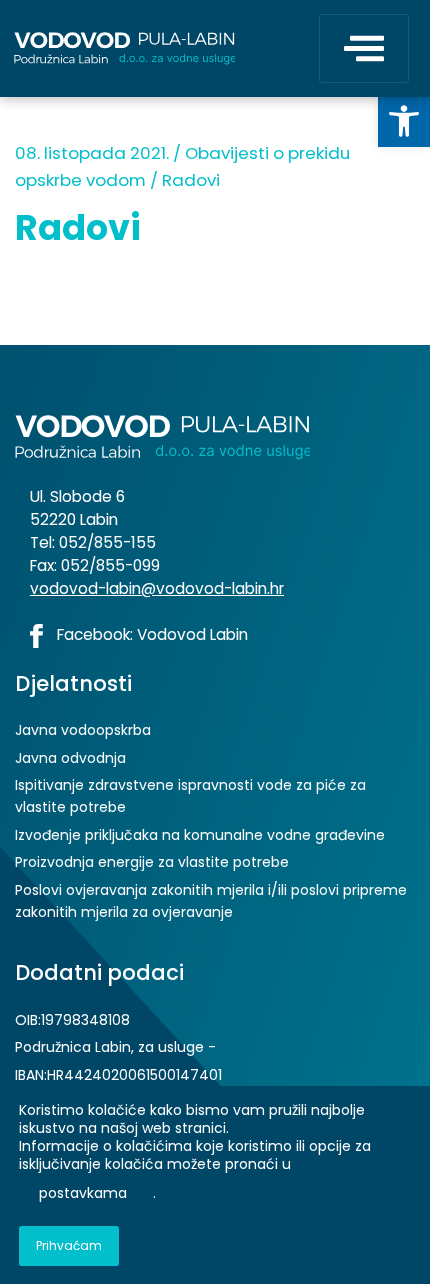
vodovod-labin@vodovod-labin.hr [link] (157, 588)
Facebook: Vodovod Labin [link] (150, 634)
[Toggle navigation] (364, 48)
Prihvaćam (69, 1245)
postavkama (83, 1194)
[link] (404, 121)
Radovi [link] (191, 180)
